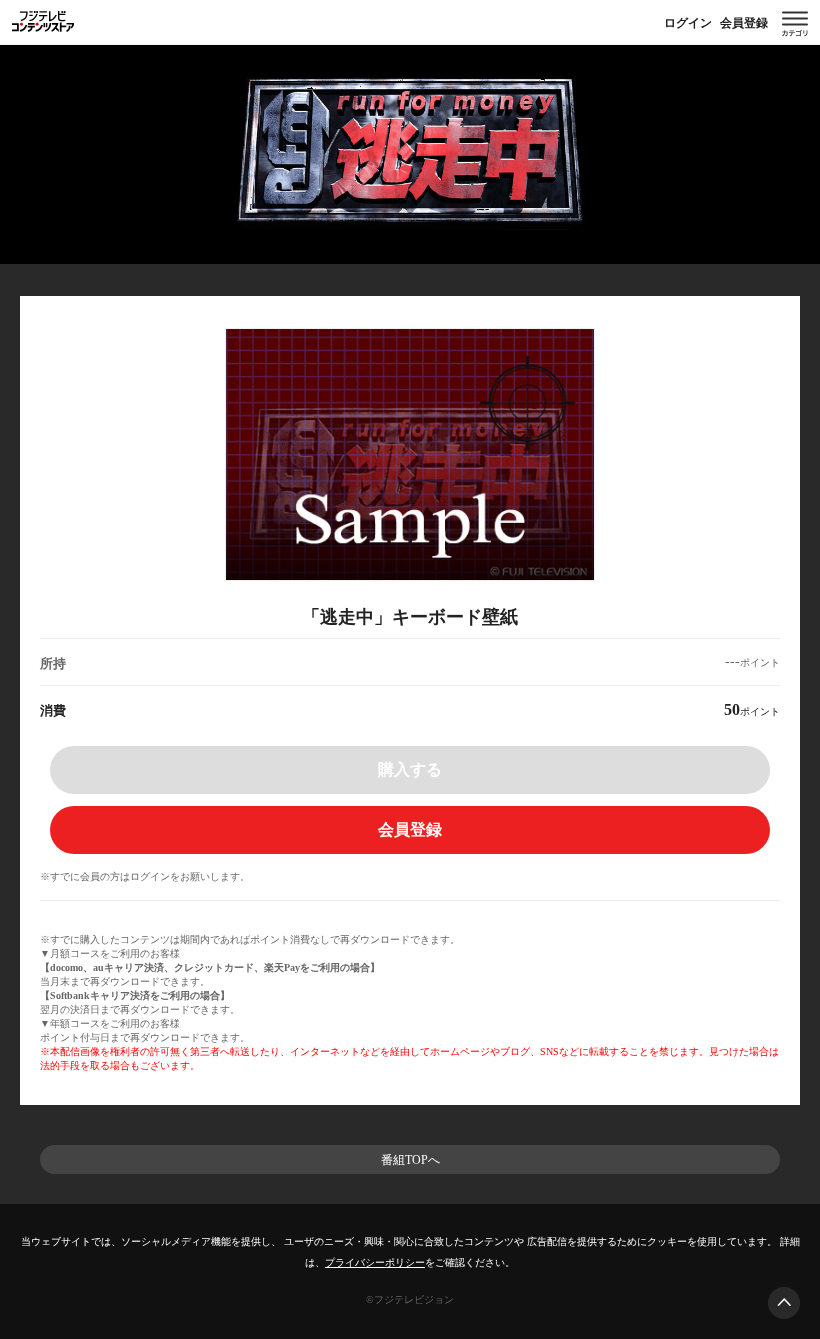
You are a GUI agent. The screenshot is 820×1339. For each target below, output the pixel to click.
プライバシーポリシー (375, 1262)
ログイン (688, 23)
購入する (410, 769)
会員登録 (744, 23)
